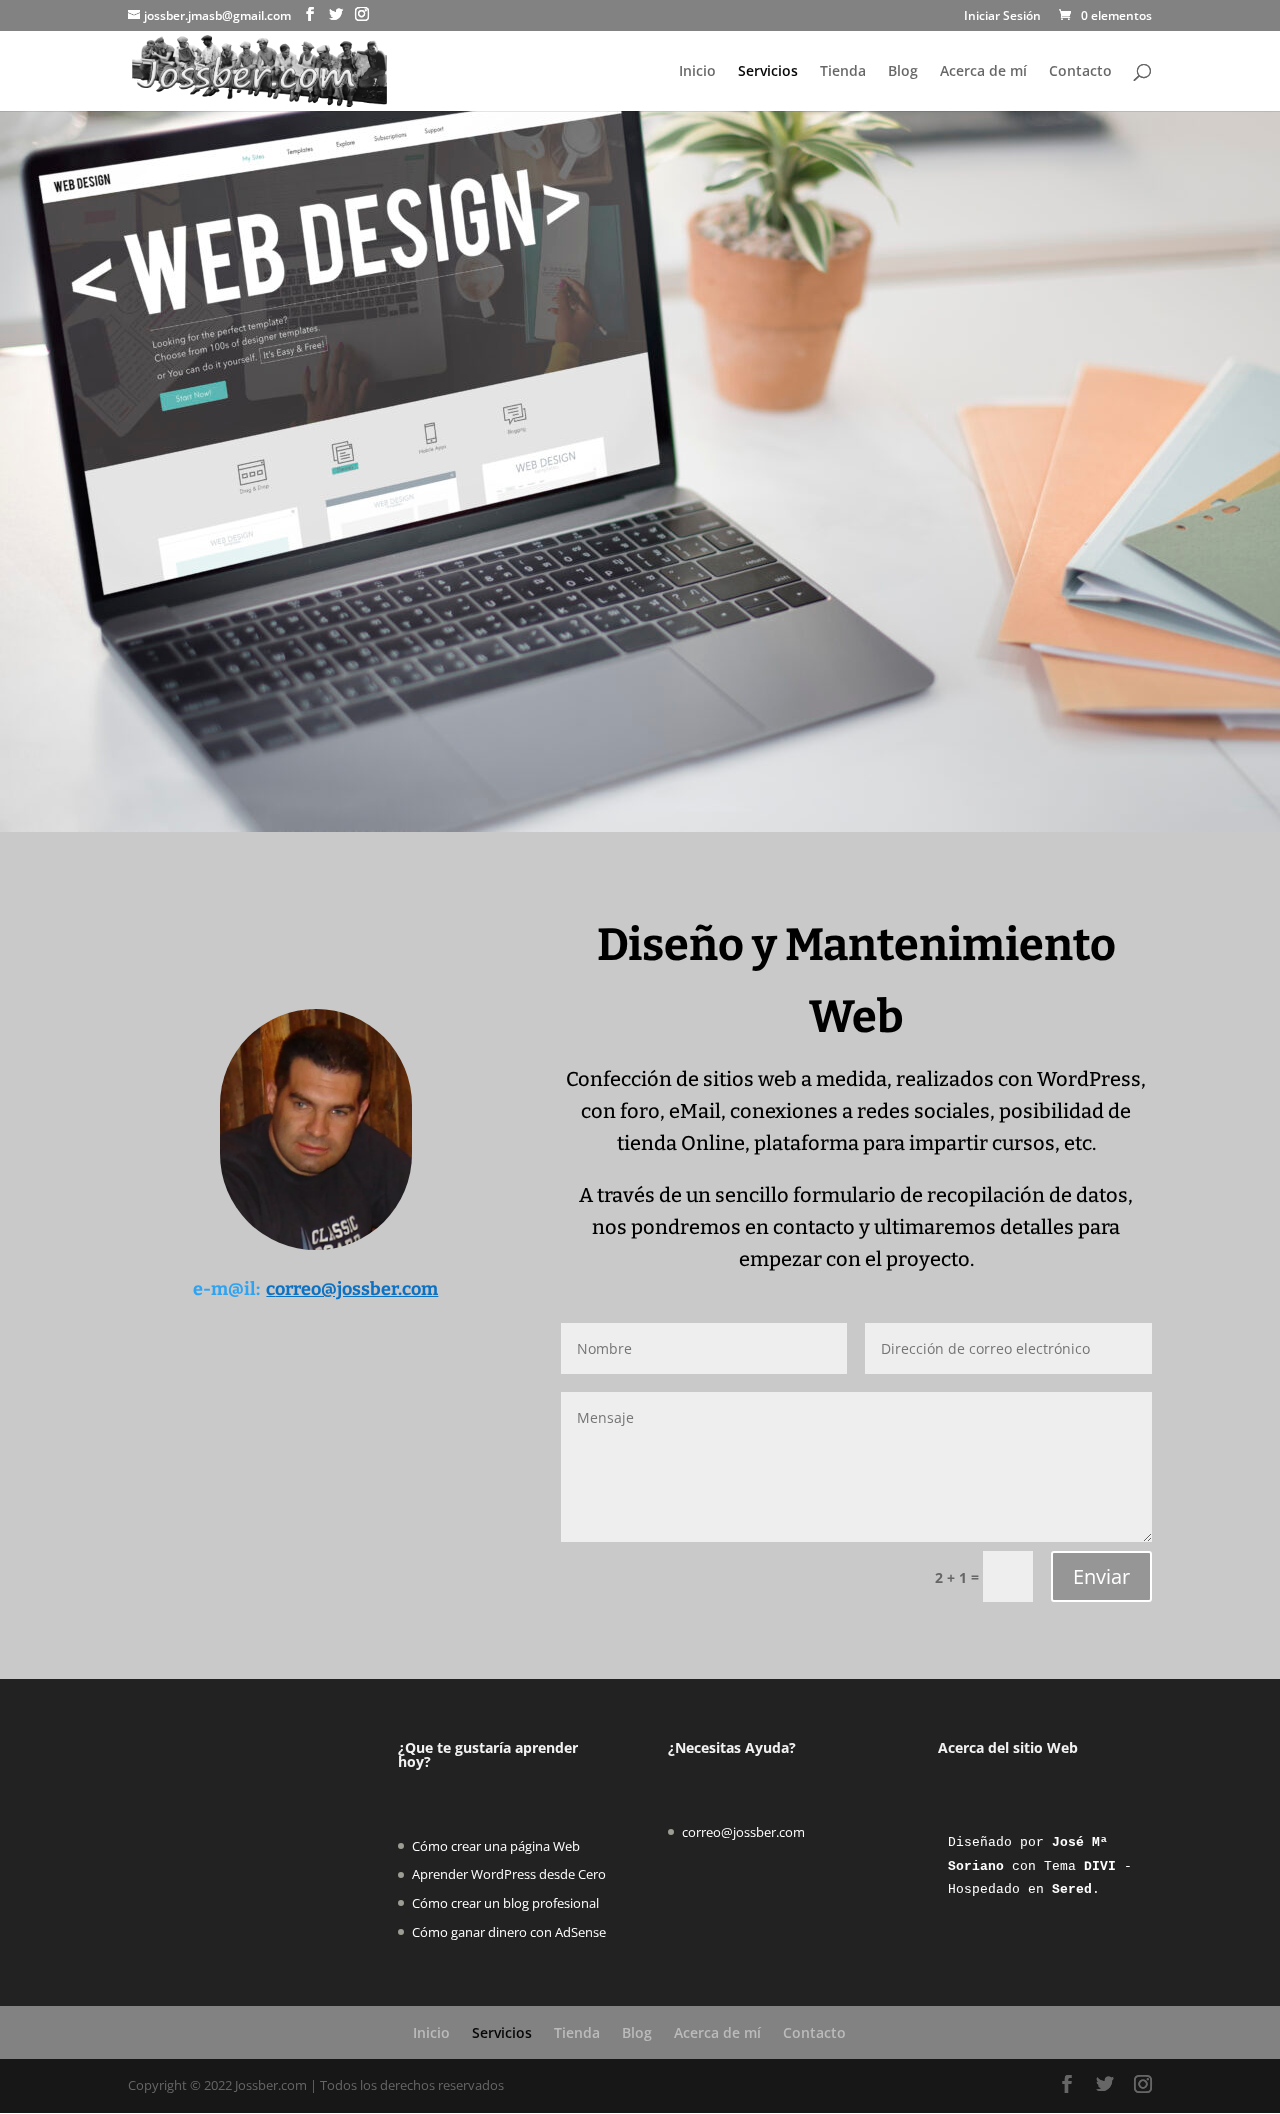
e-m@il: (226, 1289)
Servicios (768, 72)
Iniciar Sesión (1002, 17)
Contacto (1080, 72)
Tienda (843, 72)
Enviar (1101, 1576)
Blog (903, 72)
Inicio (697, 72)
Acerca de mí (983, 72)
